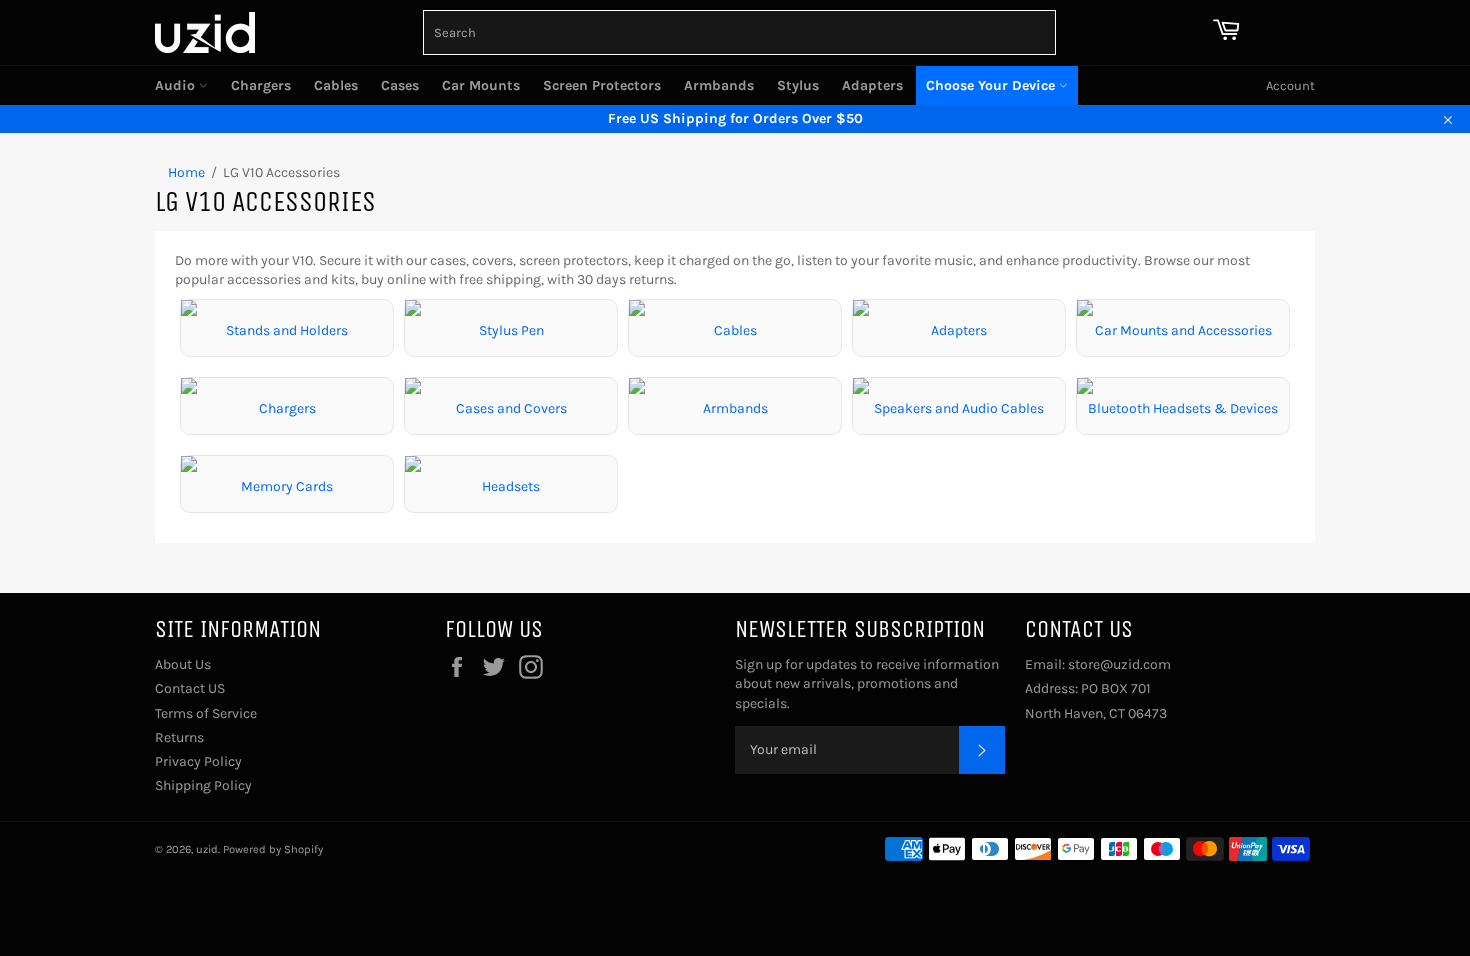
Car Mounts (481, 85)
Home (186, 172)
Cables (336, 85)
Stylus (798, 85)
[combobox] (739, 32)
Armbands (719, 85)
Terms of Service (206, 713)
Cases (400, 85)
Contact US (190, 688)
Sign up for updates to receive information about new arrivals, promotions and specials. (867, 684)
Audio (177, 85)
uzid (207, 849)
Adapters (872, 85)
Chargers (261, 85)
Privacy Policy (198, 761)
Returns (179, 737)
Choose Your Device (992, 85)
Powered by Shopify (273, 849)
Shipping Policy (203, 785)
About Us (183, 664)
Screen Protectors (602, 85)
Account (1290, 85)
